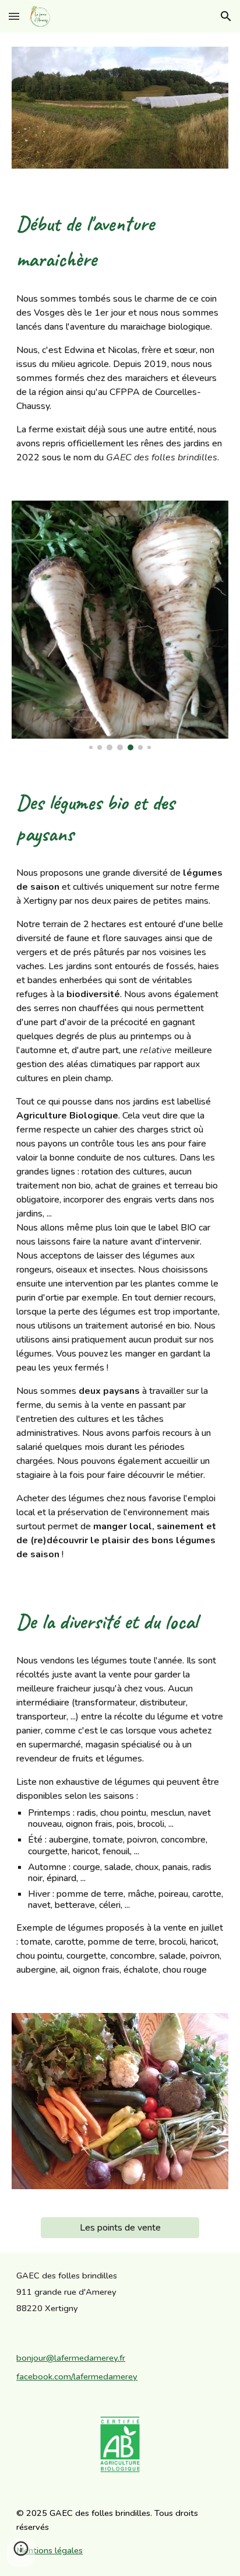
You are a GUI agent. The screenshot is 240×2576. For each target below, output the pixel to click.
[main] (120, 240)
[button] (14, 16)
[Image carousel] (120, 625)
